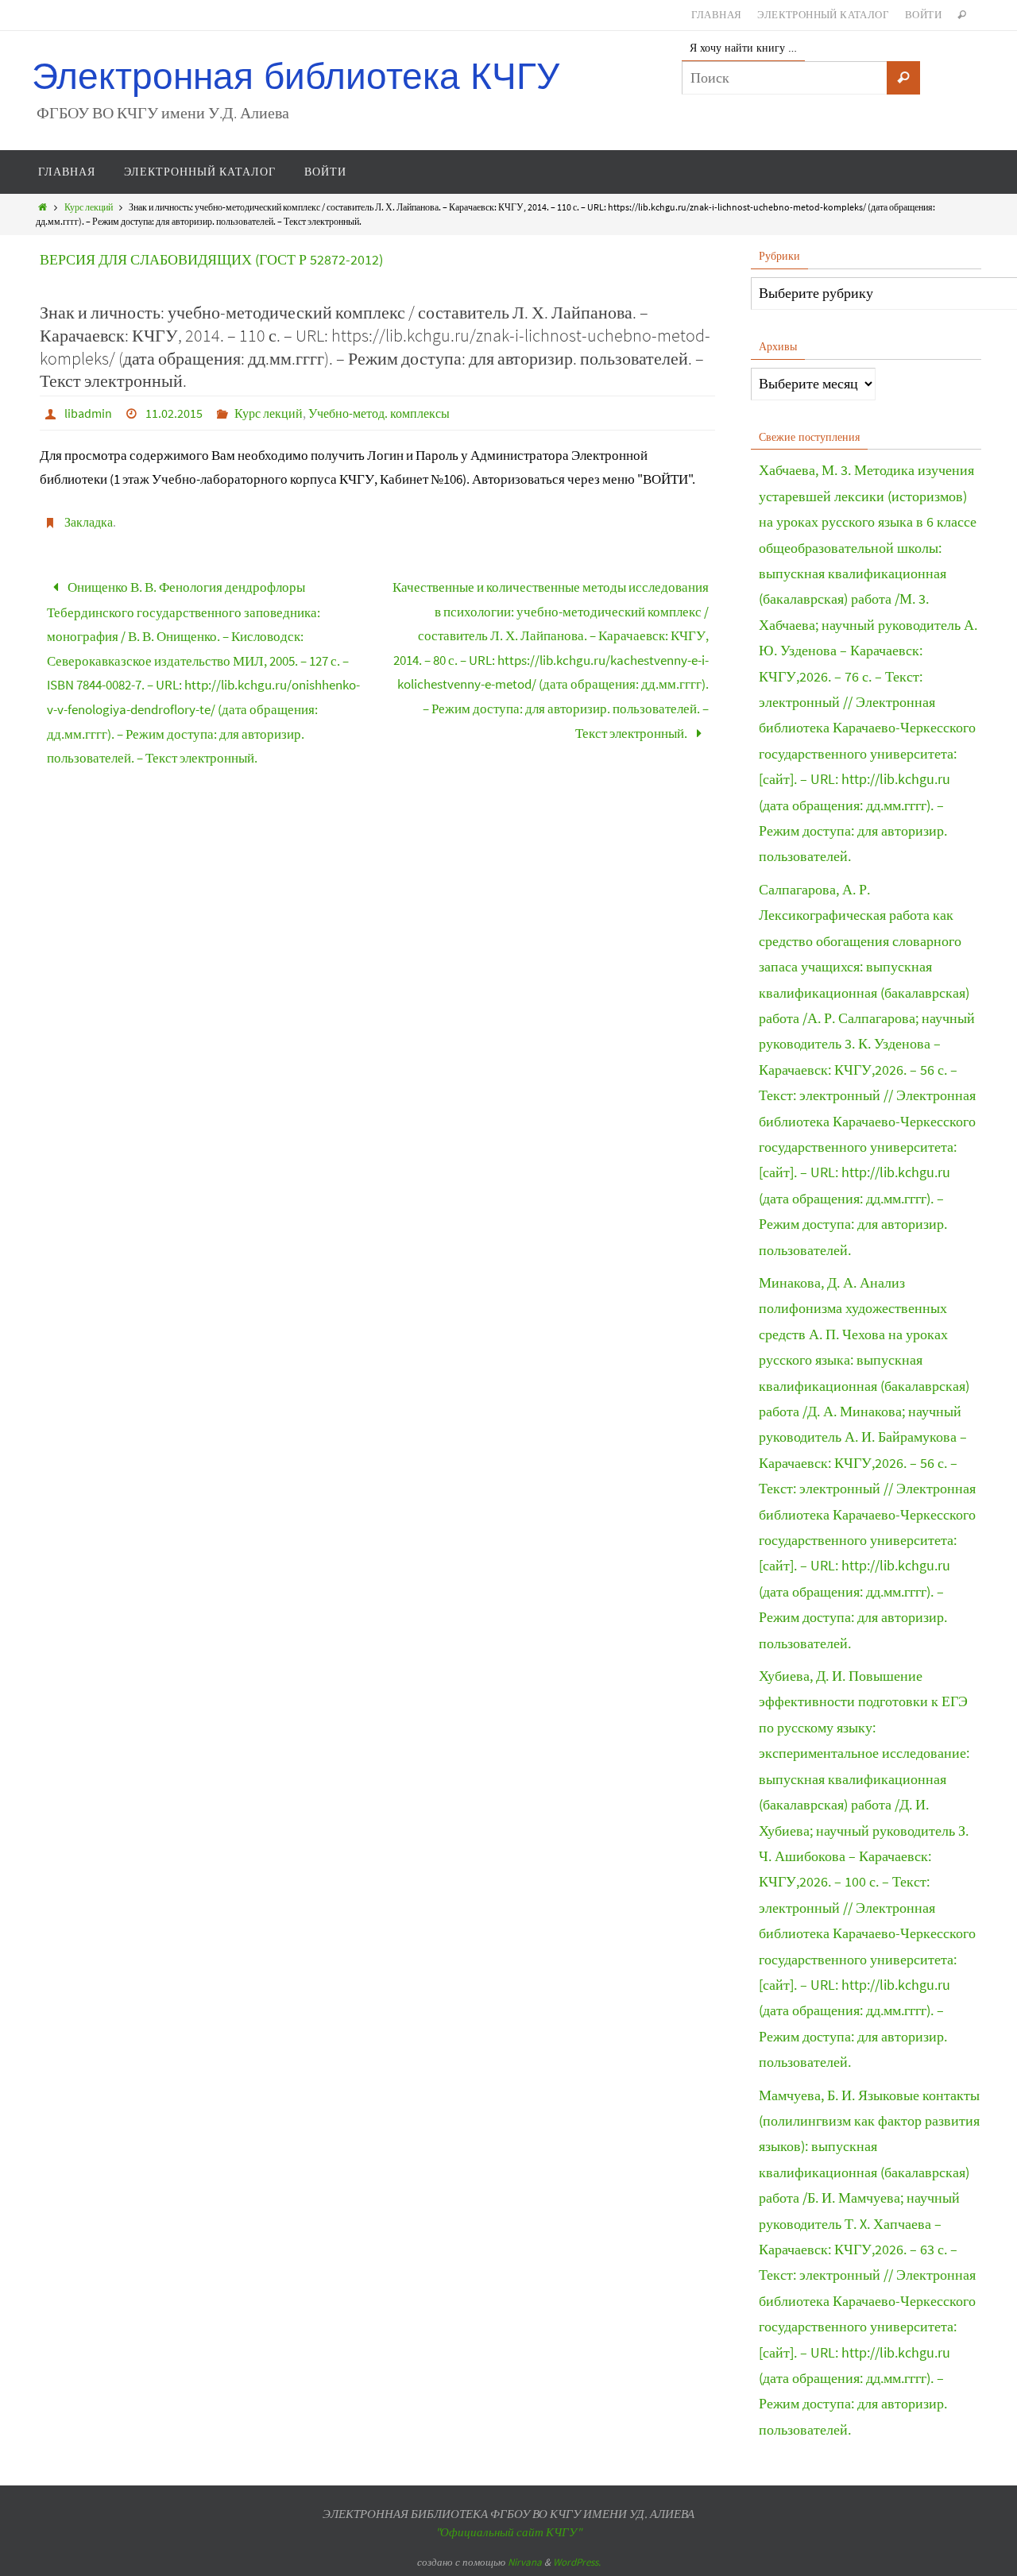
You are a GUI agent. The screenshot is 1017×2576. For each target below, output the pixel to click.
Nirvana (525, 2562)
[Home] (43, 207)
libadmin (88, 413)
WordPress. (577, 2562)
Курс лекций (89, 207)
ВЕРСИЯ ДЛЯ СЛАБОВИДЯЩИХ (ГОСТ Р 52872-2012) (211, 259)
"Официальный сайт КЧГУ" (508, 2532)
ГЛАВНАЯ (717, 15)
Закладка (89, 522)
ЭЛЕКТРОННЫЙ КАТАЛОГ (823, 15)
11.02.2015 (174, 413)
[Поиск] (903, 78)
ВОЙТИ (923, 15)
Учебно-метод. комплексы (379, 413)
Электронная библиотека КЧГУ (296, 77)
